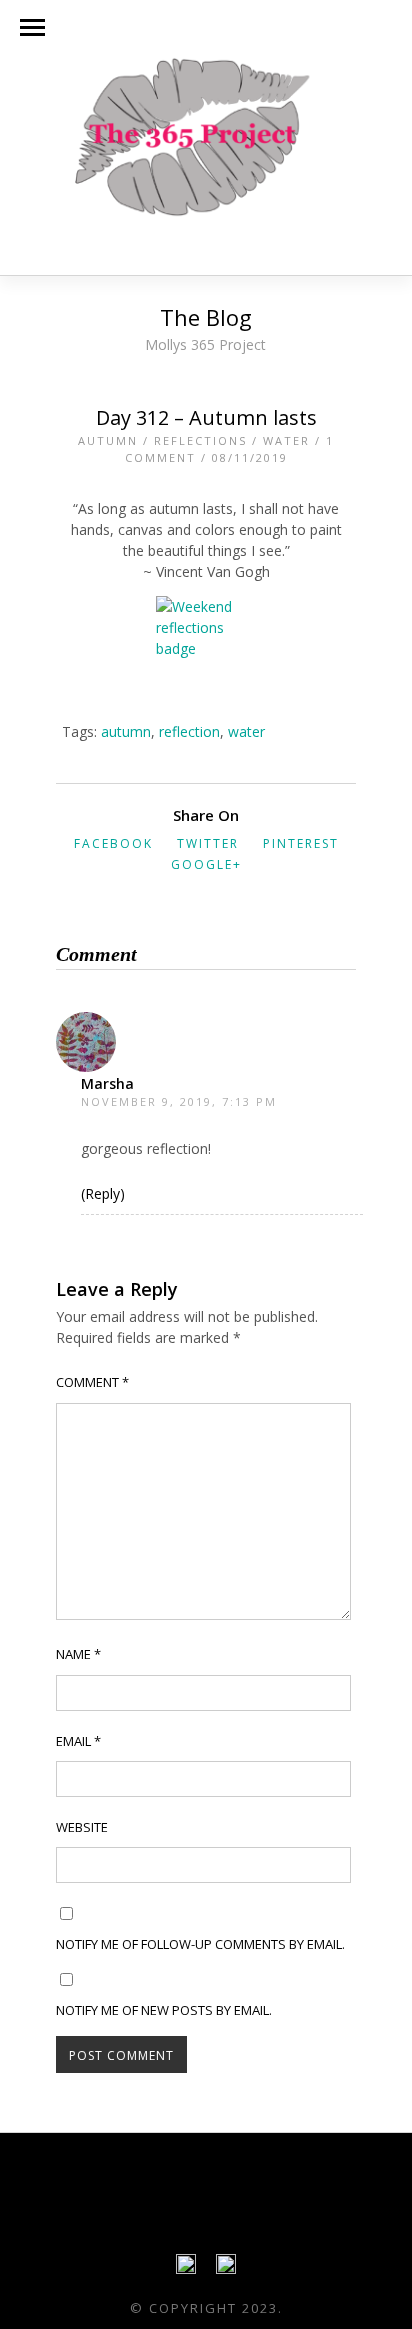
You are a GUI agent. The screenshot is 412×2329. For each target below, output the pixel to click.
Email (78, 1741)
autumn (126, 731)
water (246, 731)
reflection (189, 731)
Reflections (200, 440)
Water (286, 440)
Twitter (208, 843)
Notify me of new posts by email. (164, 2010)
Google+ (206, 864)
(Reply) (103, 1193)
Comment (92, 1382)
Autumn (108, 440)
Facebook (113, 843)
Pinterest (301, 843)
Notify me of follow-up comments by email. (200, 1944)
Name (78, 1654)
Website (82, 1827)
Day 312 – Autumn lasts (206, 417)
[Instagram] (226, 2269)
